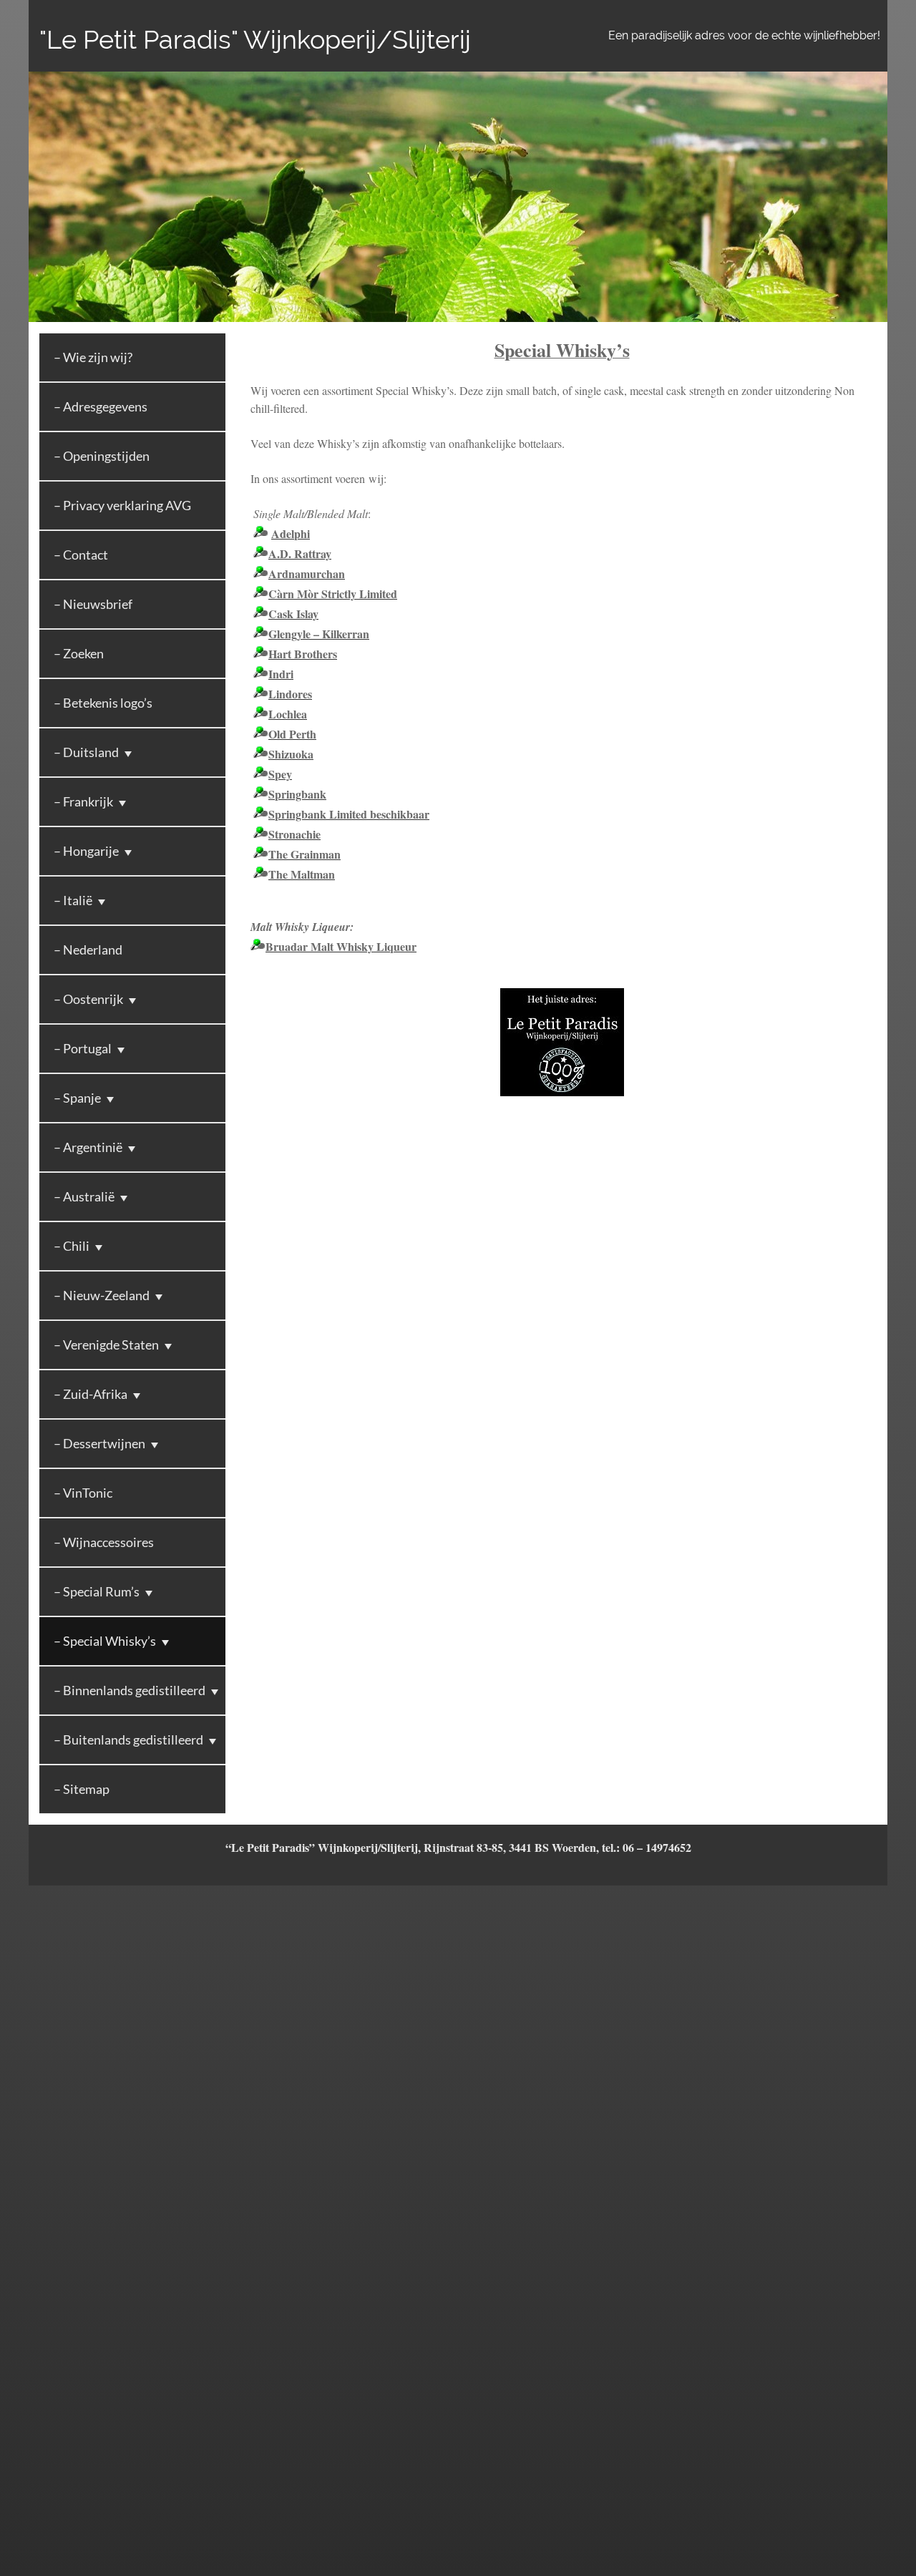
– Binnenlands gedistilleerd (130, 1690)
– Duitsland (86, 752)
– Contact (81, 555)
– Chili (72, 1246)
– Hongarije (86, 851)
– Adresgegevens (101, 406)
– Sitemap (82, 1789)
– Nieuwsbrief (93, 604)
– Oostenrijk (88, 999)
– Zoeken (79, 653)
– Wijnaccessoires (104, 1542)
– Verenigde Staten (106, 1345)
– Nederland (88, 950)
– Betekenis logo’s (103, 703)
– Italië (73, 900)
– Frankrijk (83, 801)
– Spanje (77, 1098)
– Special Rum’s (97, 1591)
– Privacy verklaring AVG (122, 505)
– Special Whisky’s (105, 1641)
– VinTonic (83, 1493)
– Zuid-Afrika (91, 1394)
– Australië (84, 1196)
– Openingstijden (102, 456)
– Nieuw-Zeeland (102, 1295)
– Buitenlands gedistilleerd (128, 1740)
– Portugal (83, 1048)
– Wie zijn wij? (93, 357)
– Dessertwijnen (99, 1443)
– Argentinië (88, 1147)
